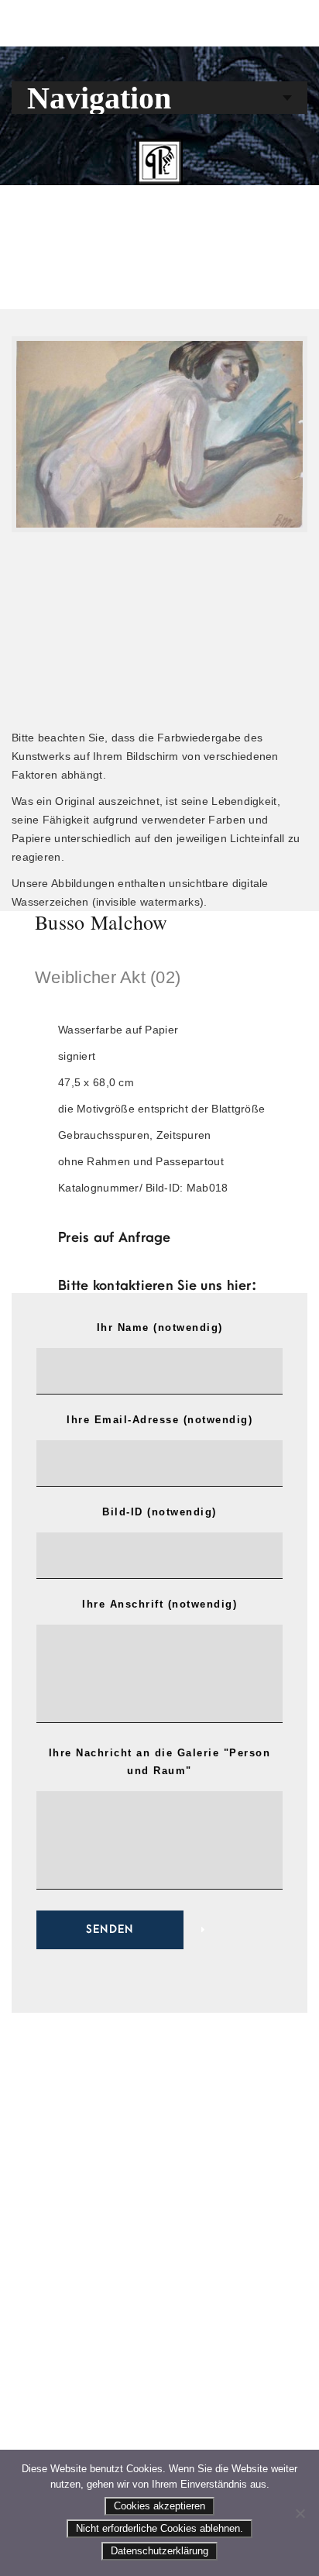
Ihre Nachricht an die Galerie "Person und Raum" (160, 1762)
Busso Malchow (101, 922)
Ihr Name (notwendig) (160, 1328)
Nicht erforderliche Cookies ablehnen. (159, 2528)
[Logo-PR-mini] (159, 162)
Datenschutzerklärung (159, 2551)
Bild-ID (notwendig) (159, 1512)
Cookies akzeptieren (159, 2506)
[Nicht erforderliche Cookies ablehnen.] (300, 2513)
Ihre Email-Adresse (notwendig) (159, 1420)
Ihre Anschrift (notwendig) (159, 1604)
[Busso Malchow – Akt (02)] (159, 434)
